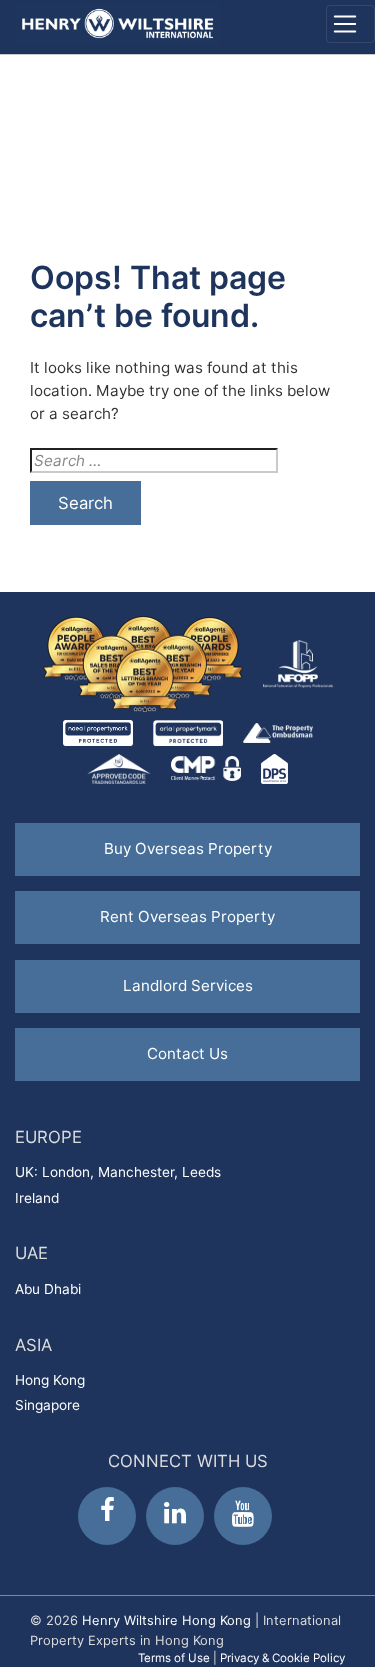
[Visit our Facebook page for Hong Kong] (107, 1516)
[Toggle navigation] (350, 24)
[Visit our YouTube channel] (243, 1516)
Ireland (37, 1198)
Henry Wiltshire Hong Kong (166, 1620)
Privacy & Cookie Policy (282, 1658)
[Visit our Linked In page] (175, 1516)
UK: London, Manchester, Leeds (118, 1172)
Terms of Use (174, 1658)
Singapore (47, 1405)
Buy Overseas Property (188, 848)
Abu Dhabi (48, 1289)
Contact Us (187, 1053)
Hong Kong (50, 1380)
